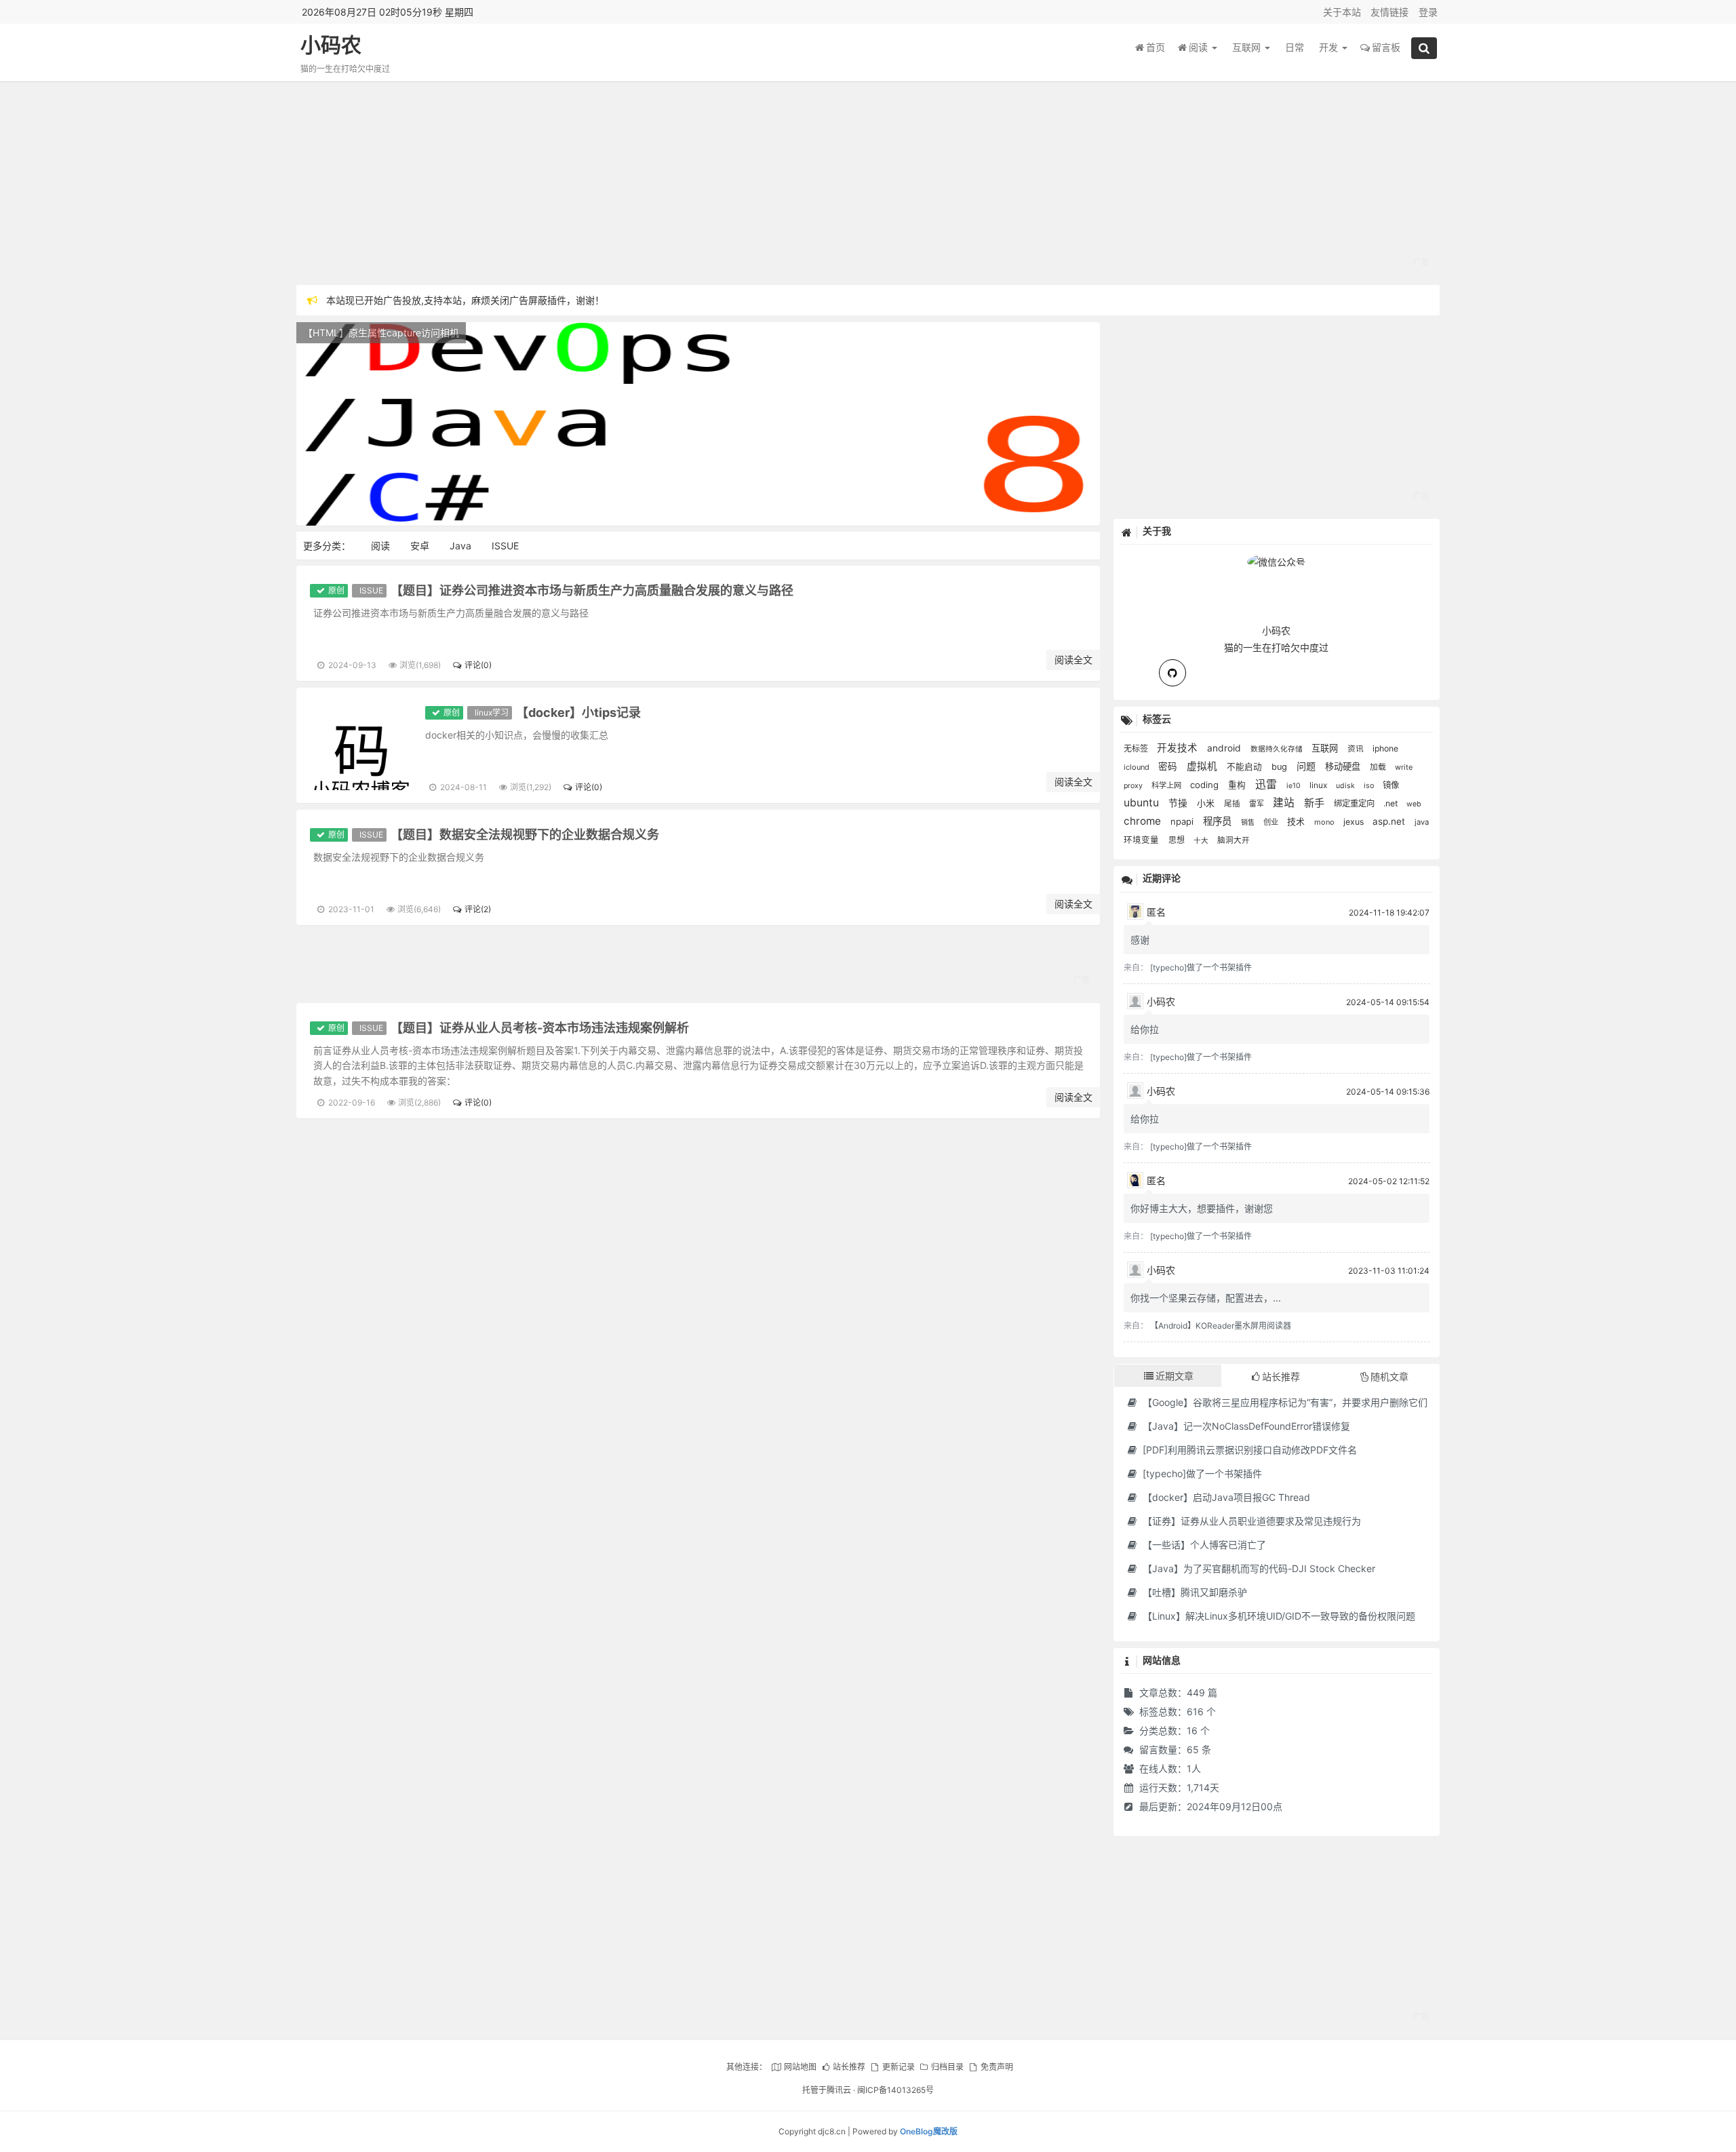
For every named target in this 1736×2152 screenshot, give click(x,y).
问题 (1307, 766)
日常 (1295, 47)
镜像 (1391, 785)
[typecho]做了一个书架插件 (1201, 967)
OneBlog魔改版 (929, 2131)
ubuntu (1143, 803)
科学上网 (1167, 785)
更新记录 (898, 2067)
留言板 (1386, 47)
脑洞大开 (1234, 840)
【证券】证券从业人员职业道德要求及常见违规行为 (1250, 1521)
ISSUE (505, 546)
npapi (1183, 821)
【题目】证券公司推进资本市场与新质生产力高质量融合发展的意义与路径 (592, 590)
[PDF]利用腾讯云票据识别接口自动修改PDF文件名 (1248, 1450)
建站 (1285, 803)
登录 (1428, 12)
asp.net (1390, 821)
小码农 (331, 45)
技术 (1297, 821)
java (1422, 822)
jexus (1355, 822)
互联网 (1248, 47)
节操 (1179, 803)
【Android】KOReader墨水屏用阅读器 (1221, 1326)
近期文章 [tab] (1175, 1376)
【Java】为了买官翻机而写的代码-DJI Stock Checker (1258, 1568)
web (1414, 804)
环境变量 (1143, 840)
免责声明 (997, 2067)
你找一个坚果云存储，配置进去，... (1206, 1298)
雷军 (1258, 804)
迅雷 (1267, 784)
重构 (1238, 785)
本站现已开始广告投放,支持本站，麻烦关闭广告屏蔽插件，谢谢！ (465, 300)
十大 (1202, 841)
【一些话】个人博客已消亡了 (1203, 1545)
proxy (1134, 786)
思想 (1178, 840)
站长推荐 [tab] (1281, 1376)
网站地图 (800, 2067)
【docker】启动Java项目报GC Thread (1225, 1497)
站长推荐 (849, 2067)
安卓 (420, 546)
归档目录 (947, 2067)
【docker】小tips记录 (578, 712)
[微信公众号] (1276, 560)
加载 (1379, 767)
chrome (1144, 821)
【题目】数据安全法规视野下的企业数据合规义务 (525, 835)
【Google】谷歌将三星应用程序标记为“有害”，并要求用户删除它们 (1284, 1402)
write (1404, 767)
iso (1370, 786)
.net (1392, 803)
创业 (1272, 822)
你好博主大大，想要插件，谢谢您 (1202, 1208)
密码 (1169, 766)
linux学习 (492, 712)
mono (1325, 822)
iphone (1385, 748)
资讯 (1357, 749)
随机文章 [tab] (1389, 1376)
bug (1281, 767)
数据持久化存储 (1278, 749)
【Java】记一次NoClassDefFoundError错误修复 (1245, 1426)
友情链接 (1389, 12)
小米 (1207, 803)
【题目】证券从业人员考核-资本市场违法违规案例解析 (540, 1028)
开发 (1330, 47)
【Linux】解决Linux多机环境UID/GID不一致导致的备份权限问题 (1278, 1616)
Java (460, 546)
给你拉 (1145, 1029)
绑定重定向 (1355, 803)
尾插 (1233, 804)
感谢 (1140, 940)
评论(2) (477, 909)
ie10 (1295, 786)
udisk (1346, 786)
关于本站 (1342, 12)
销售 (1249, 822)
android (1225, 748)
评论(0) (478, 665)
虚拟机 (1203, 766)
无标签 (1137, 748)
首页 (1156, 47)
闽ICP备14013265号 (895, 2090)
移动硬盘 (1344, 766)
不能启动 (1246, 767)
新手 (1316, 803)
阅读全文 (1073, 660)
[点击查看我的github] (1172, 673)
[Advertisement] (703, 183)
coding (1206, 785)
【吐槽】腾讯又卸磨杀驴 (1193, 1592)
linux (1319, 785)
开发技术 (1179, 748)
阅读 (1200, 47)
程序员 (1219, 821)
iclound (1138, 767)
